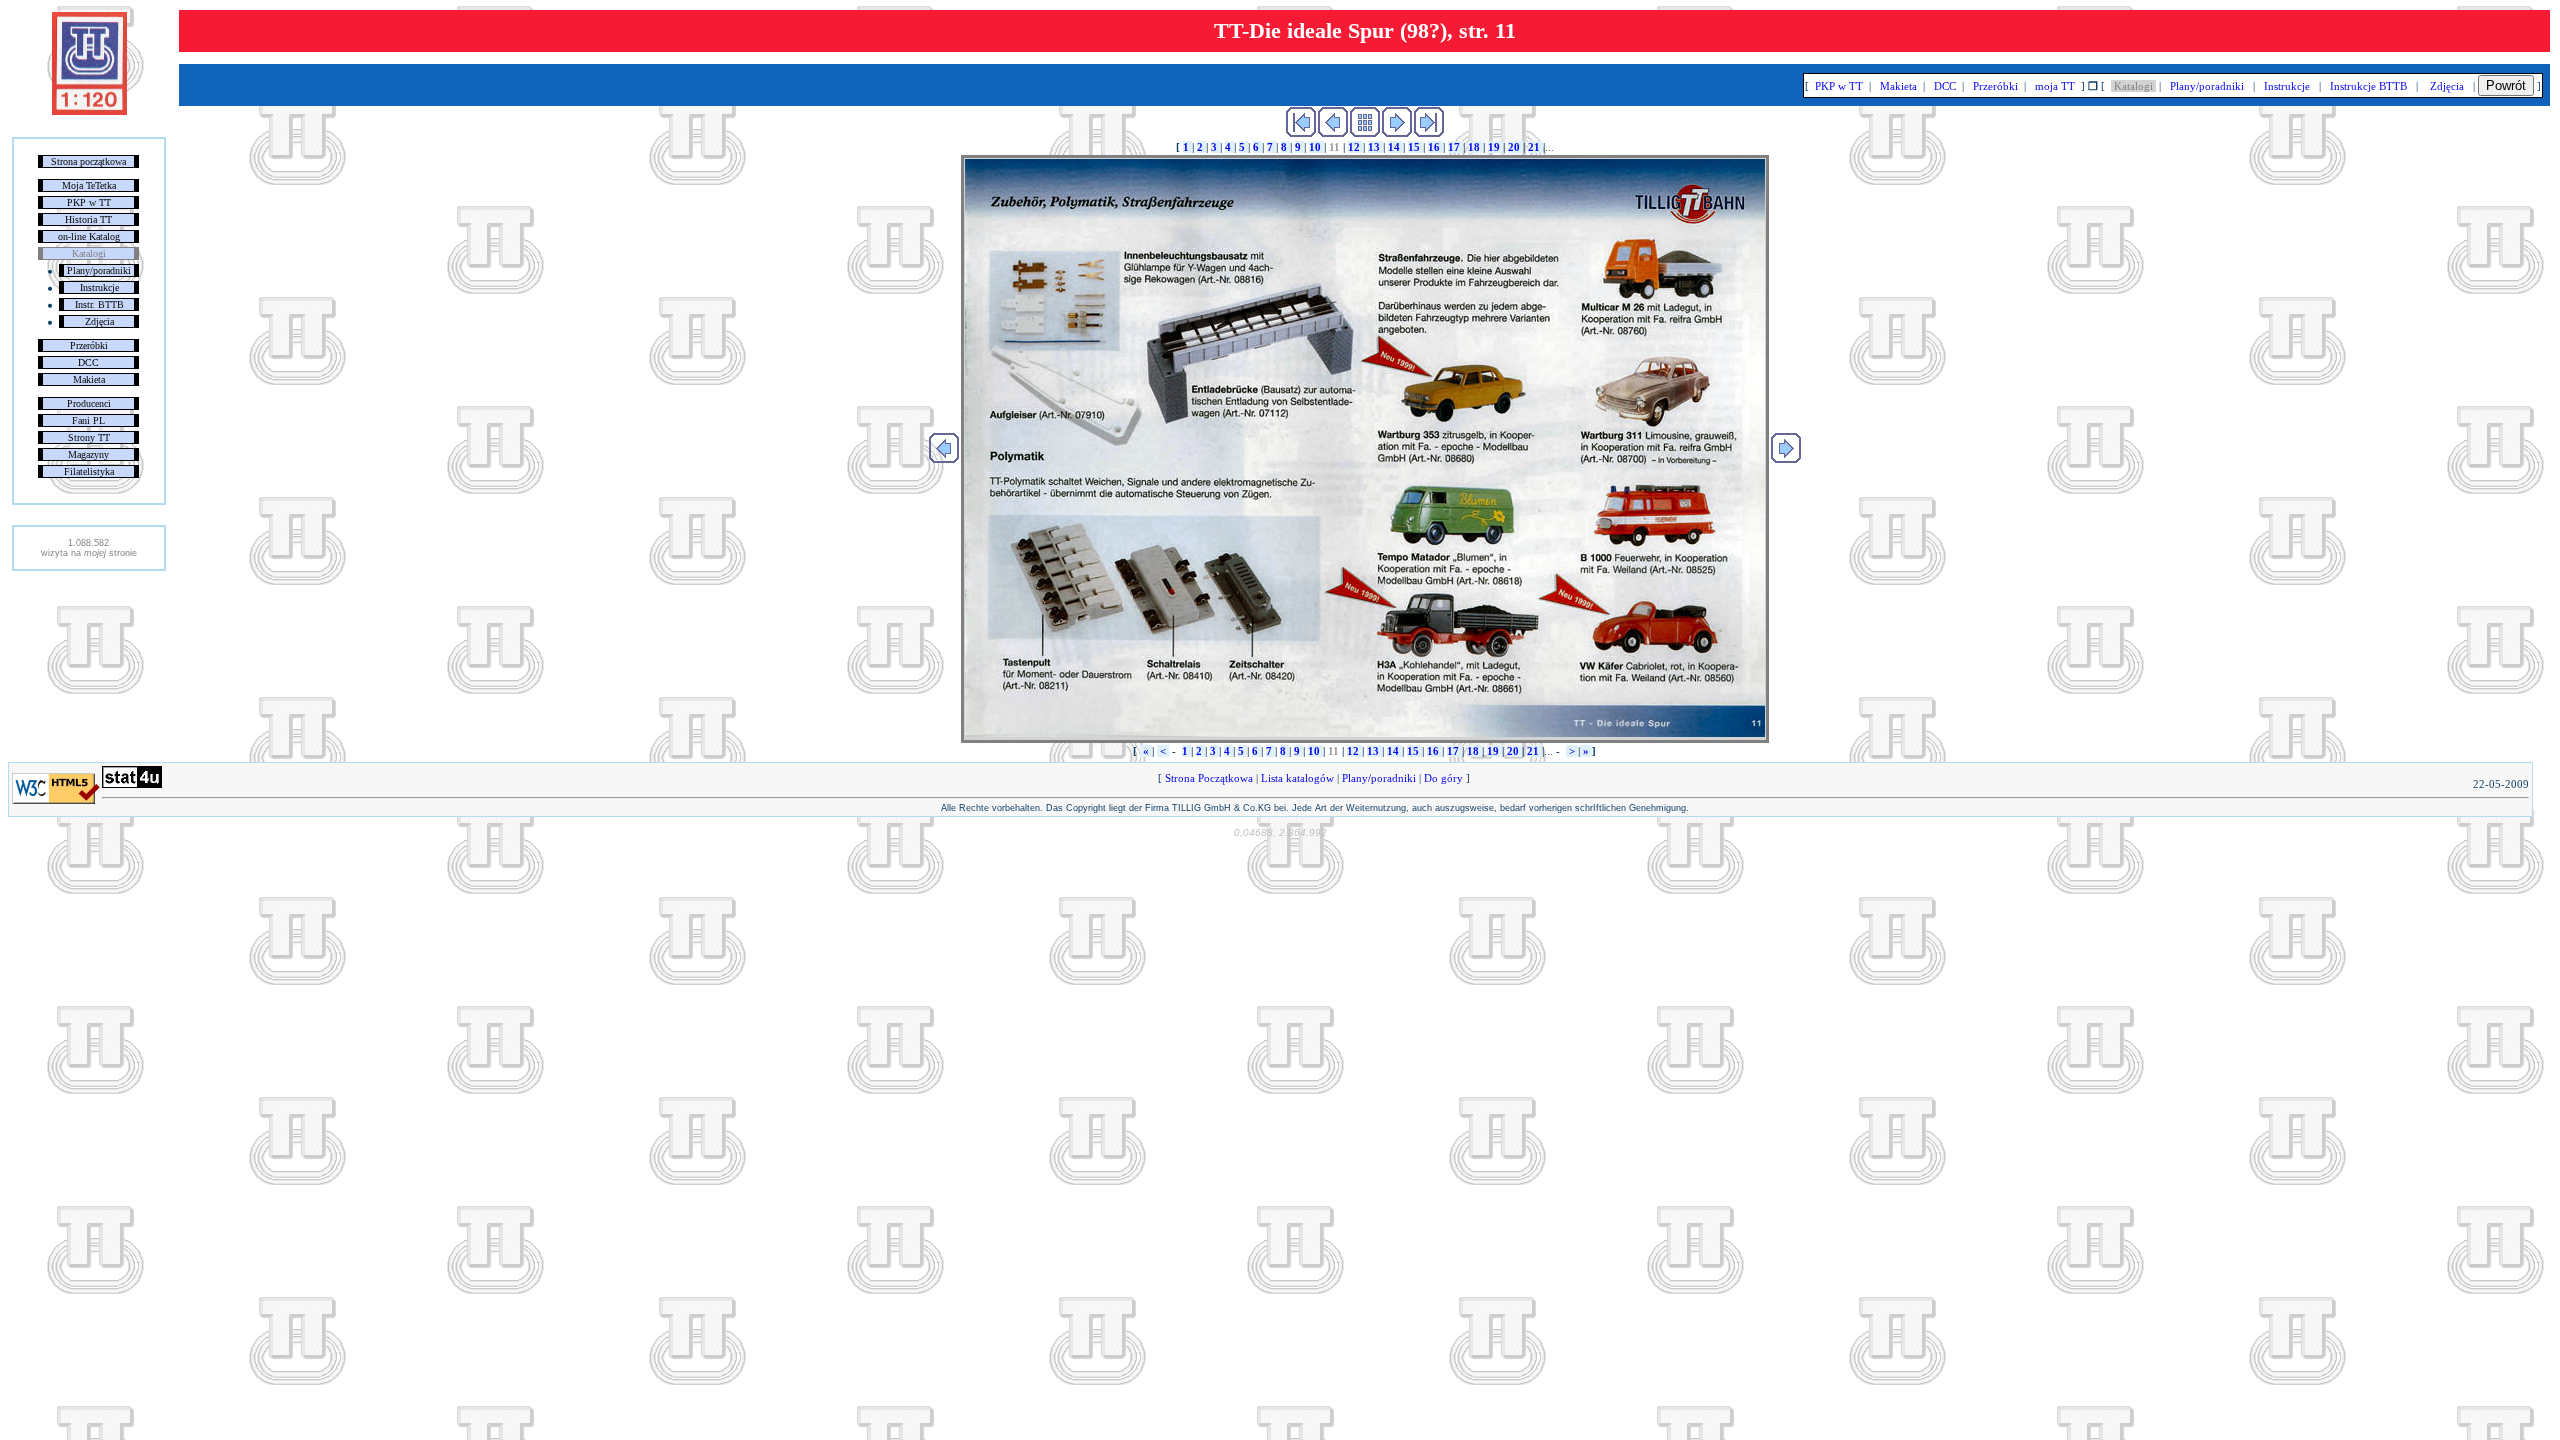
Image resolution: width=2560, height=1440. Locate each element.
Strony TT (89, 437)
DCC (88, 362)
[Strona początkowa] (89, 111)
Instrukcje (99, 287)
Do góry (1443, 778)
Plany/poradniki (99, 270)
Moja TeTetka (89, 185)
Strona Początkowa (1209, 778)
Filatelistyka (89, 471)
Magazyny (88, 454)
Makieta (89, 379)
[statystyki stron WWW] (132, 784)
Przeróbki (89, 345)
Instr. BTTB (99, 304)
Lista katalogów (1297, 778)
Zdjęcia (99, 321)
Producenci (89, 403)
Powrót (2506, 85)
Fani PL (88, 420)
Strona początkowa (88, 161)
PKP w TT (89, 202)
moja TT (2055, 86)
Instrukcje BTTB (2368, 86)
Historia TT (88, 219)
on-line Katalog (89, 236)
